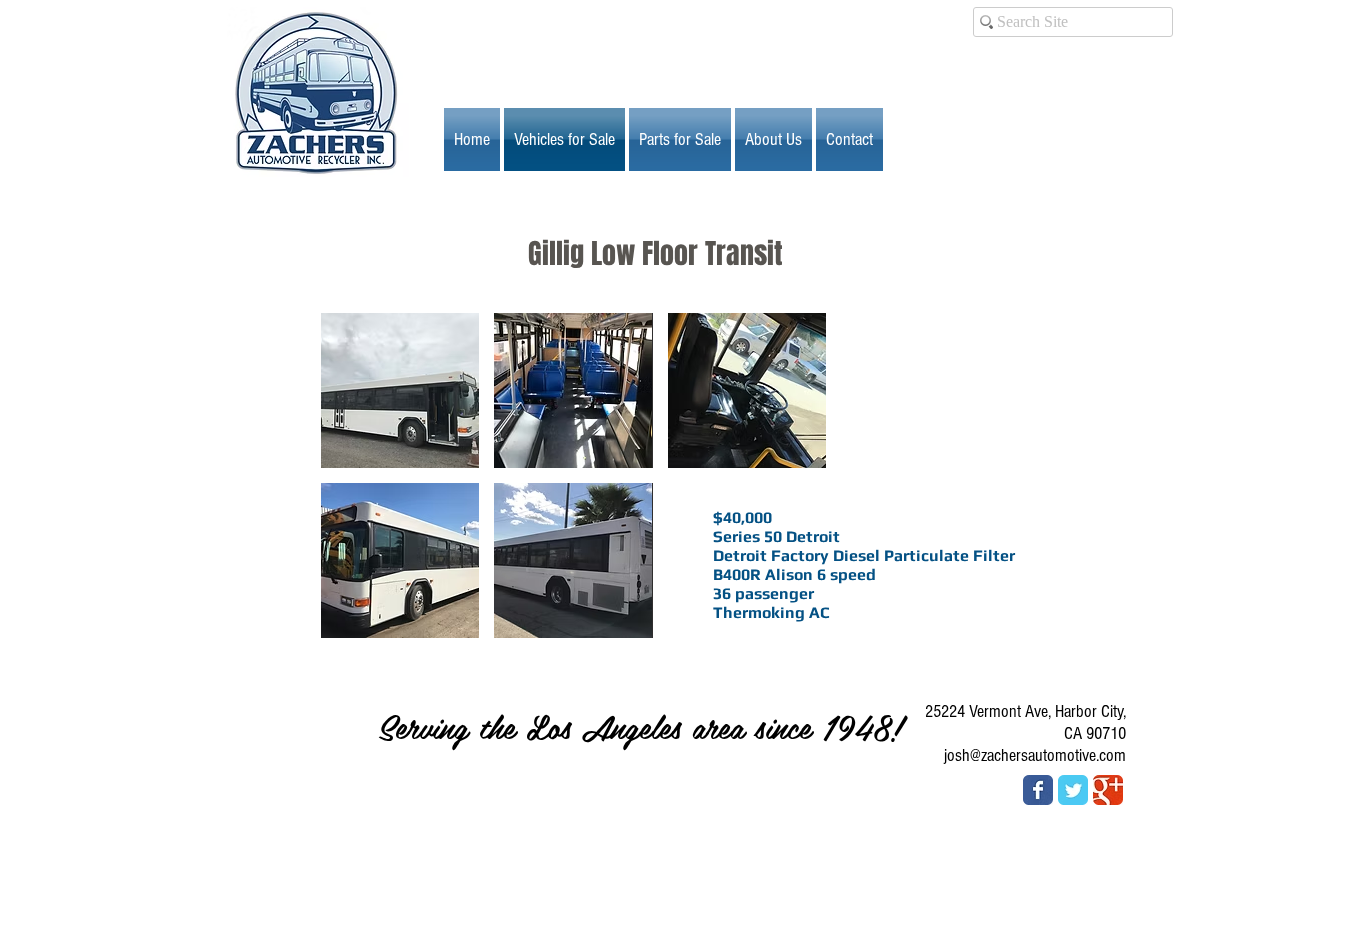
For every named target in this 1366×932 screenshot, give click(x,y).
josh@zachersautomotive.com (1035, 755)
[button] (400, 390)
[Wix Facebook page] (1038, 790)
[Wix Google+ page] (1108, 790)
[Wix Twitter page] (1073, 790)
